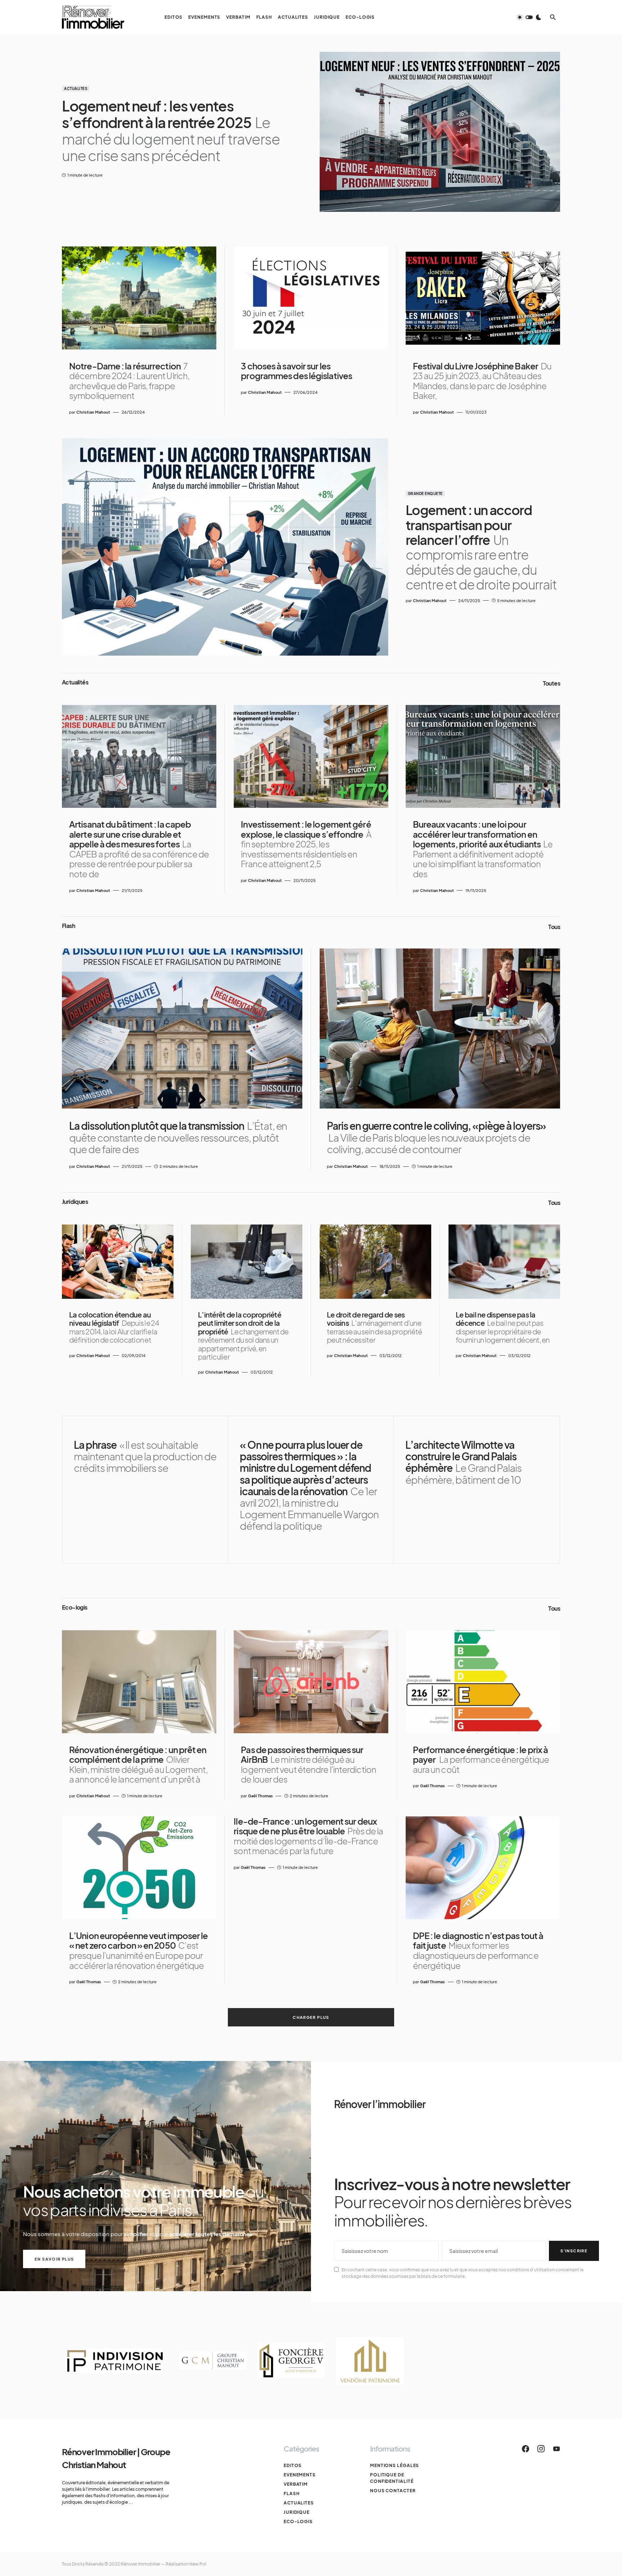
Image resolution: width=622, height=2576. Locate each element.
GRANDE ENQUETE (425, 493)
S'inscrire (574, 2251)
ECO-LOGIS (298, 2522)
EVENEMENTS (300, 2475)
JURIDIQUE (297, 2512)
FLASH (292, 2493)
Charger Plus (311, 2017)
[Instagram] (541, 2449)
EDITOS (293, 2465)
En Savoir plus (54, 2259)
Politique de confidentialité (392, 2478)
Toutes (551, 683)
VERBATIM (296, 2484)
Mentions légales (395, 2465)
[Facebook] (526, 2449)
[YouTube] (556, 2449)
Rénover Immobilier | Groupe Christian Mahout (116, 2458)
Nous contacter (393, 2491)
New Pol (198, 2564)
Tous (554, 927)
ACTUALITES (76, 88)
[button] (529, 17)
